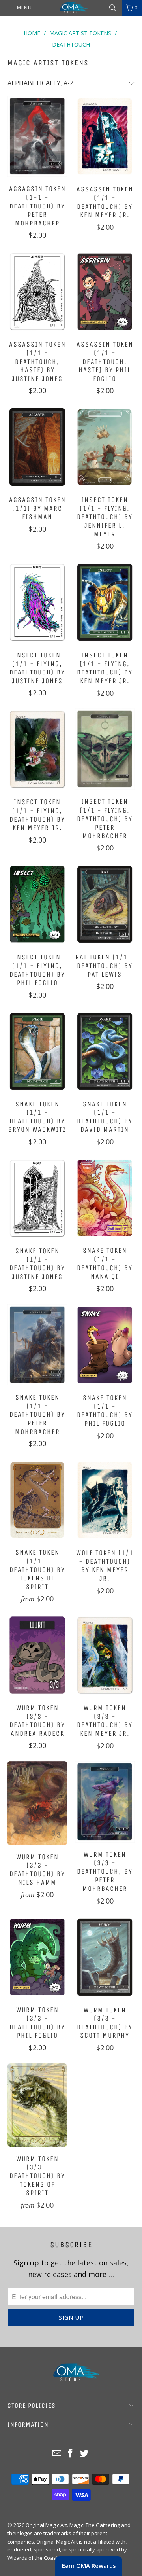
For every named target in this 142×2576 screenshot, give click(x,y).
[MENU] (4, 8)
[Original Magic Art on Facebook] (71, 2454)
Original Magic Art (46, 2525)
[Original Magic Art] (71, 8)
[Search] (113, 8)
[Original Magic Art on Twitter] (84, 2454)
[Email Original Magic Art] (57, 2454)
